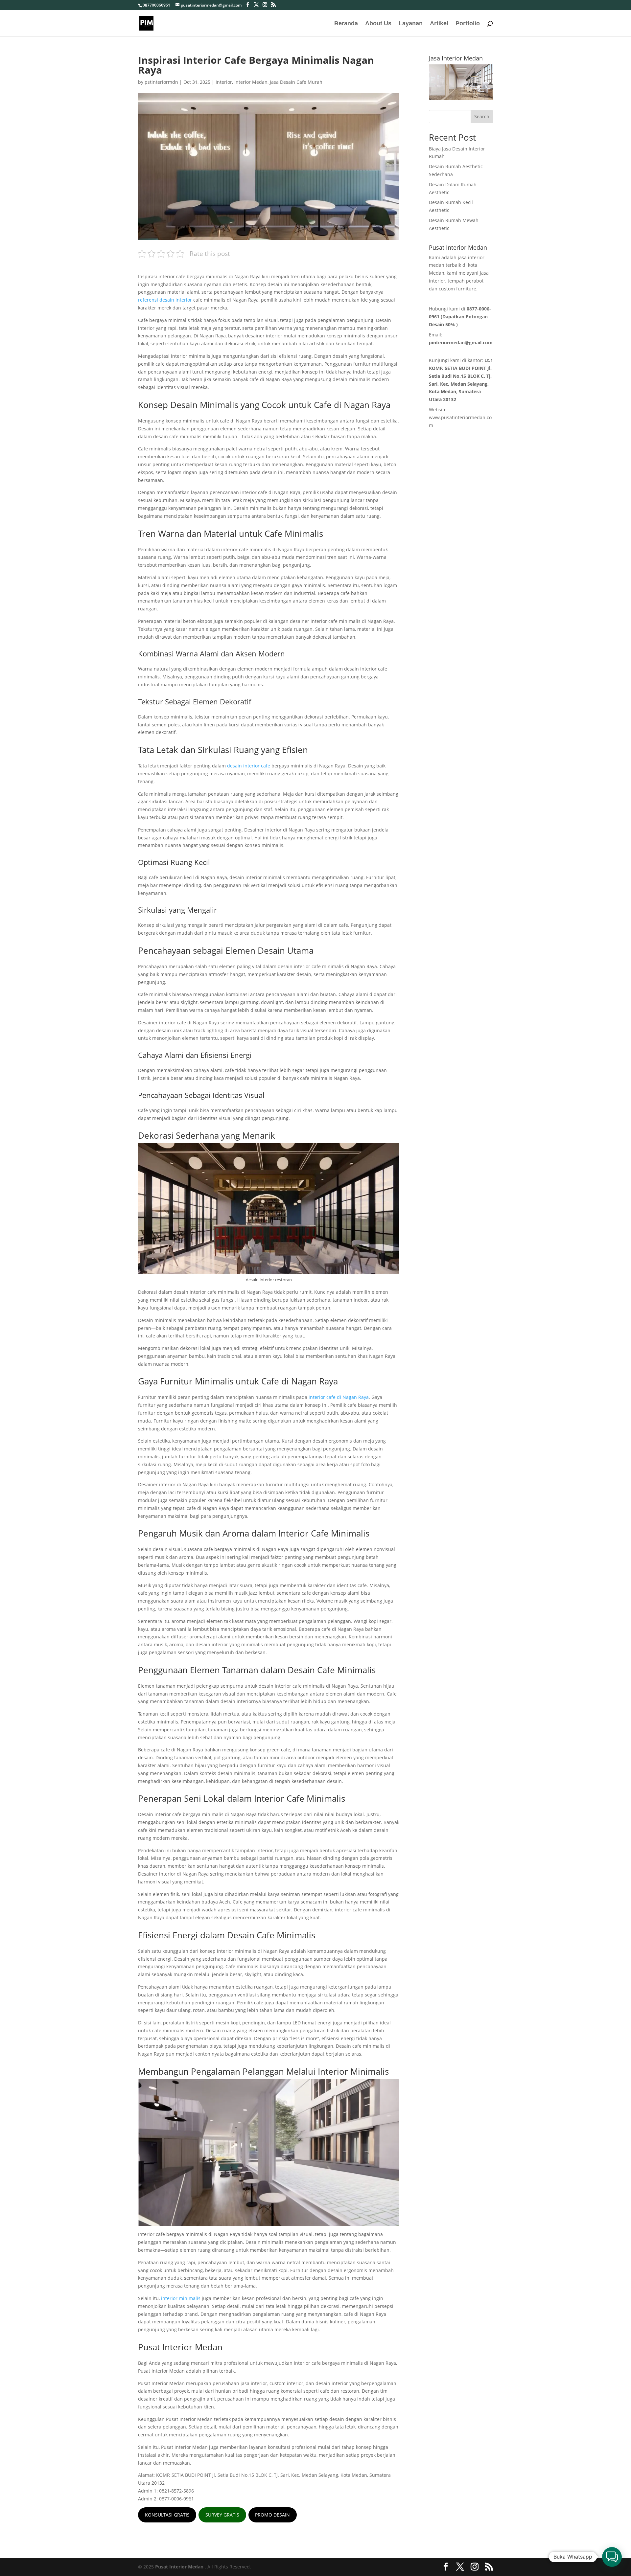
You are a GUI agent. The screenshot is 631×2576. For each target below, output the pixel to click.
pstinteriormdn (161, 82)
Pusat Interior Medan (179, 2567)
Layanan (411, 24)
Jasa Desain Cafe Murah (296, 82)
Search (482, 116)
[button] (612, 2557)
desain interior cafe (249, 766)
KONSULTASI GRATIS (167, 2515)
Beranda (346, 24)
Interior (224, 82)
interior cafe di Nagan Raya (339, 1397)
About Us (378, 24)
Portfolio (468, 24)
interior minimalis (181, 2298)
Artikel (439, 24)
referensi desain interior (165, 300)
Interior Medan (251, 82)
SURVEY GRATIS (222, 2515)
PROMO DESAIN (272, 2515)
